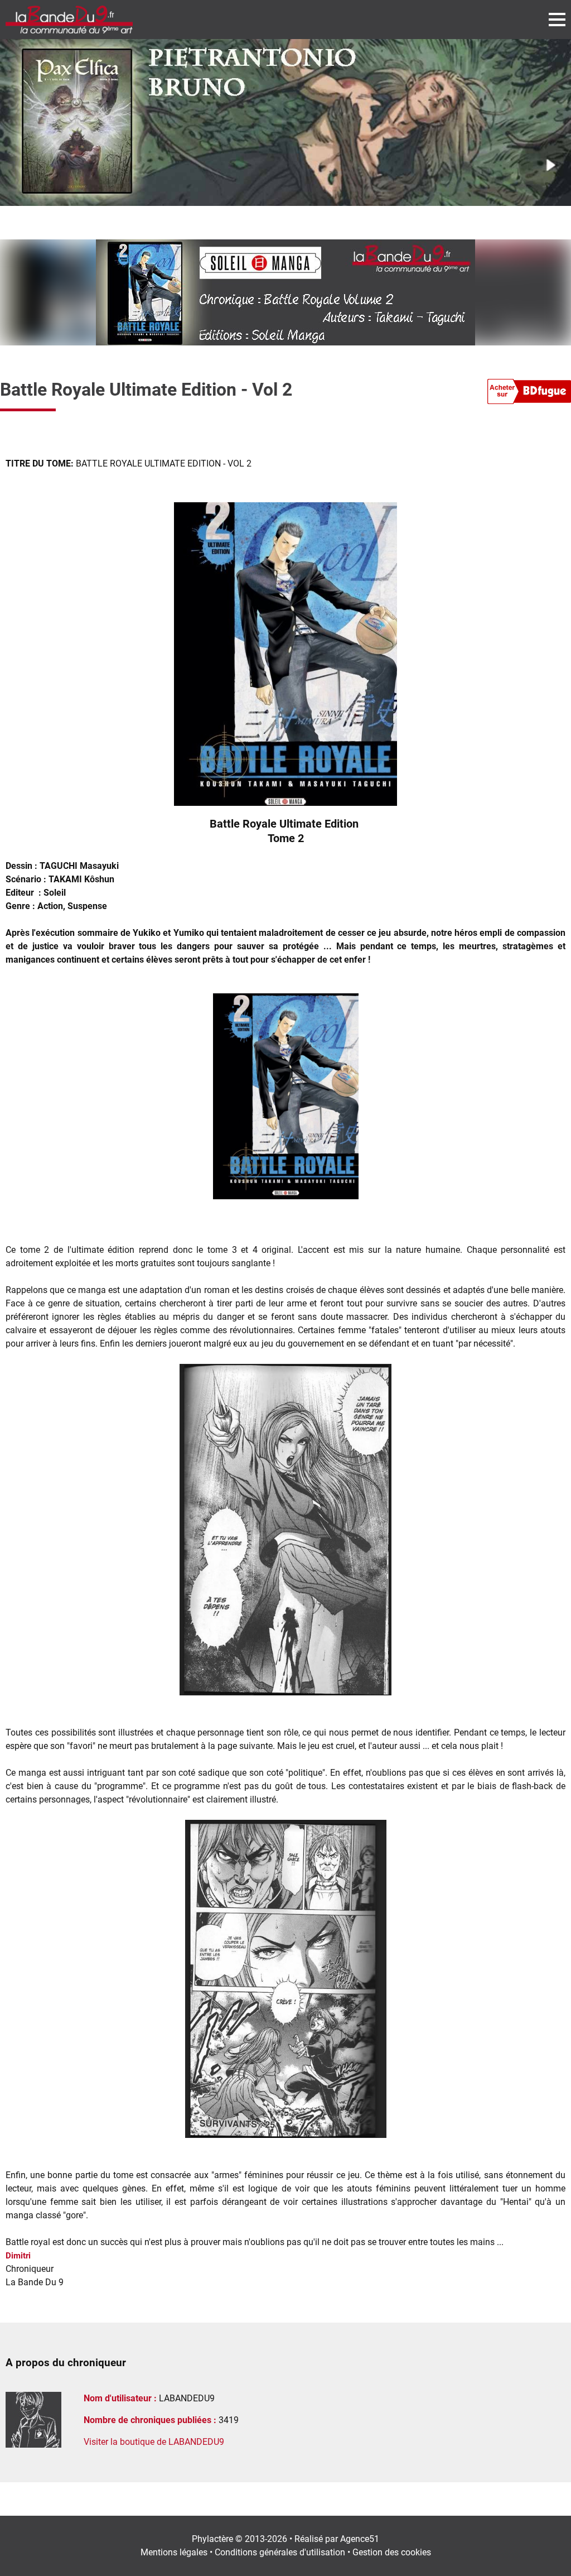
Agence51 (360, 2539)
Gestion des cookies (392, 2552)
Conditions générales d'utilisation (280, 2552)
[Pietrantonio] (285, 122)
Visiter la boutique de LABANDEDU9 (154, 2442)
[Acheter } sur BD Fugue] (529, 393)
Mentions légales (174, 2552)
